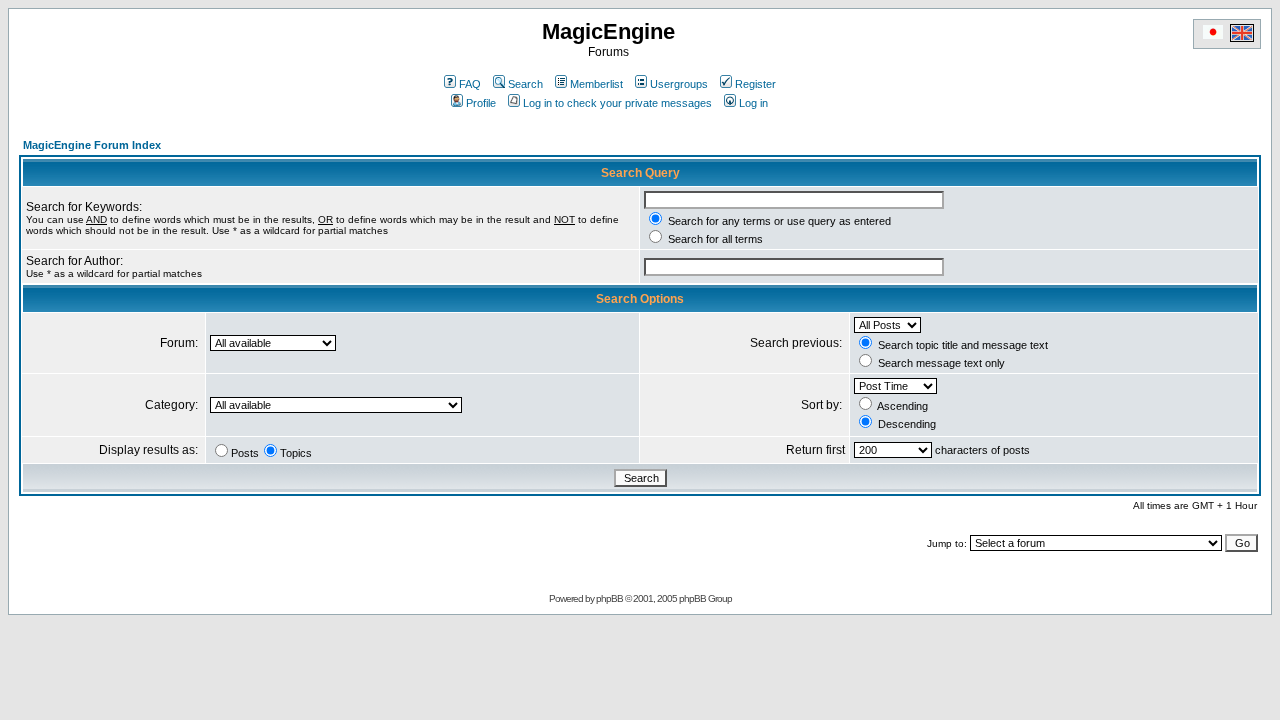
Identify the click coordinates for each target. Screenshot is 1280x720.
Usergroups (679, 84)
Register (755, 84)
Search (525, 84)
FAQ (470, 84)
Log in (753, 103)
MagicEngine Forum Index (92, 145)
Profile (481, 103)
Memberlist (596, 84)
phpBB (609, 598)
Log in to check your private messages (617, 103)
